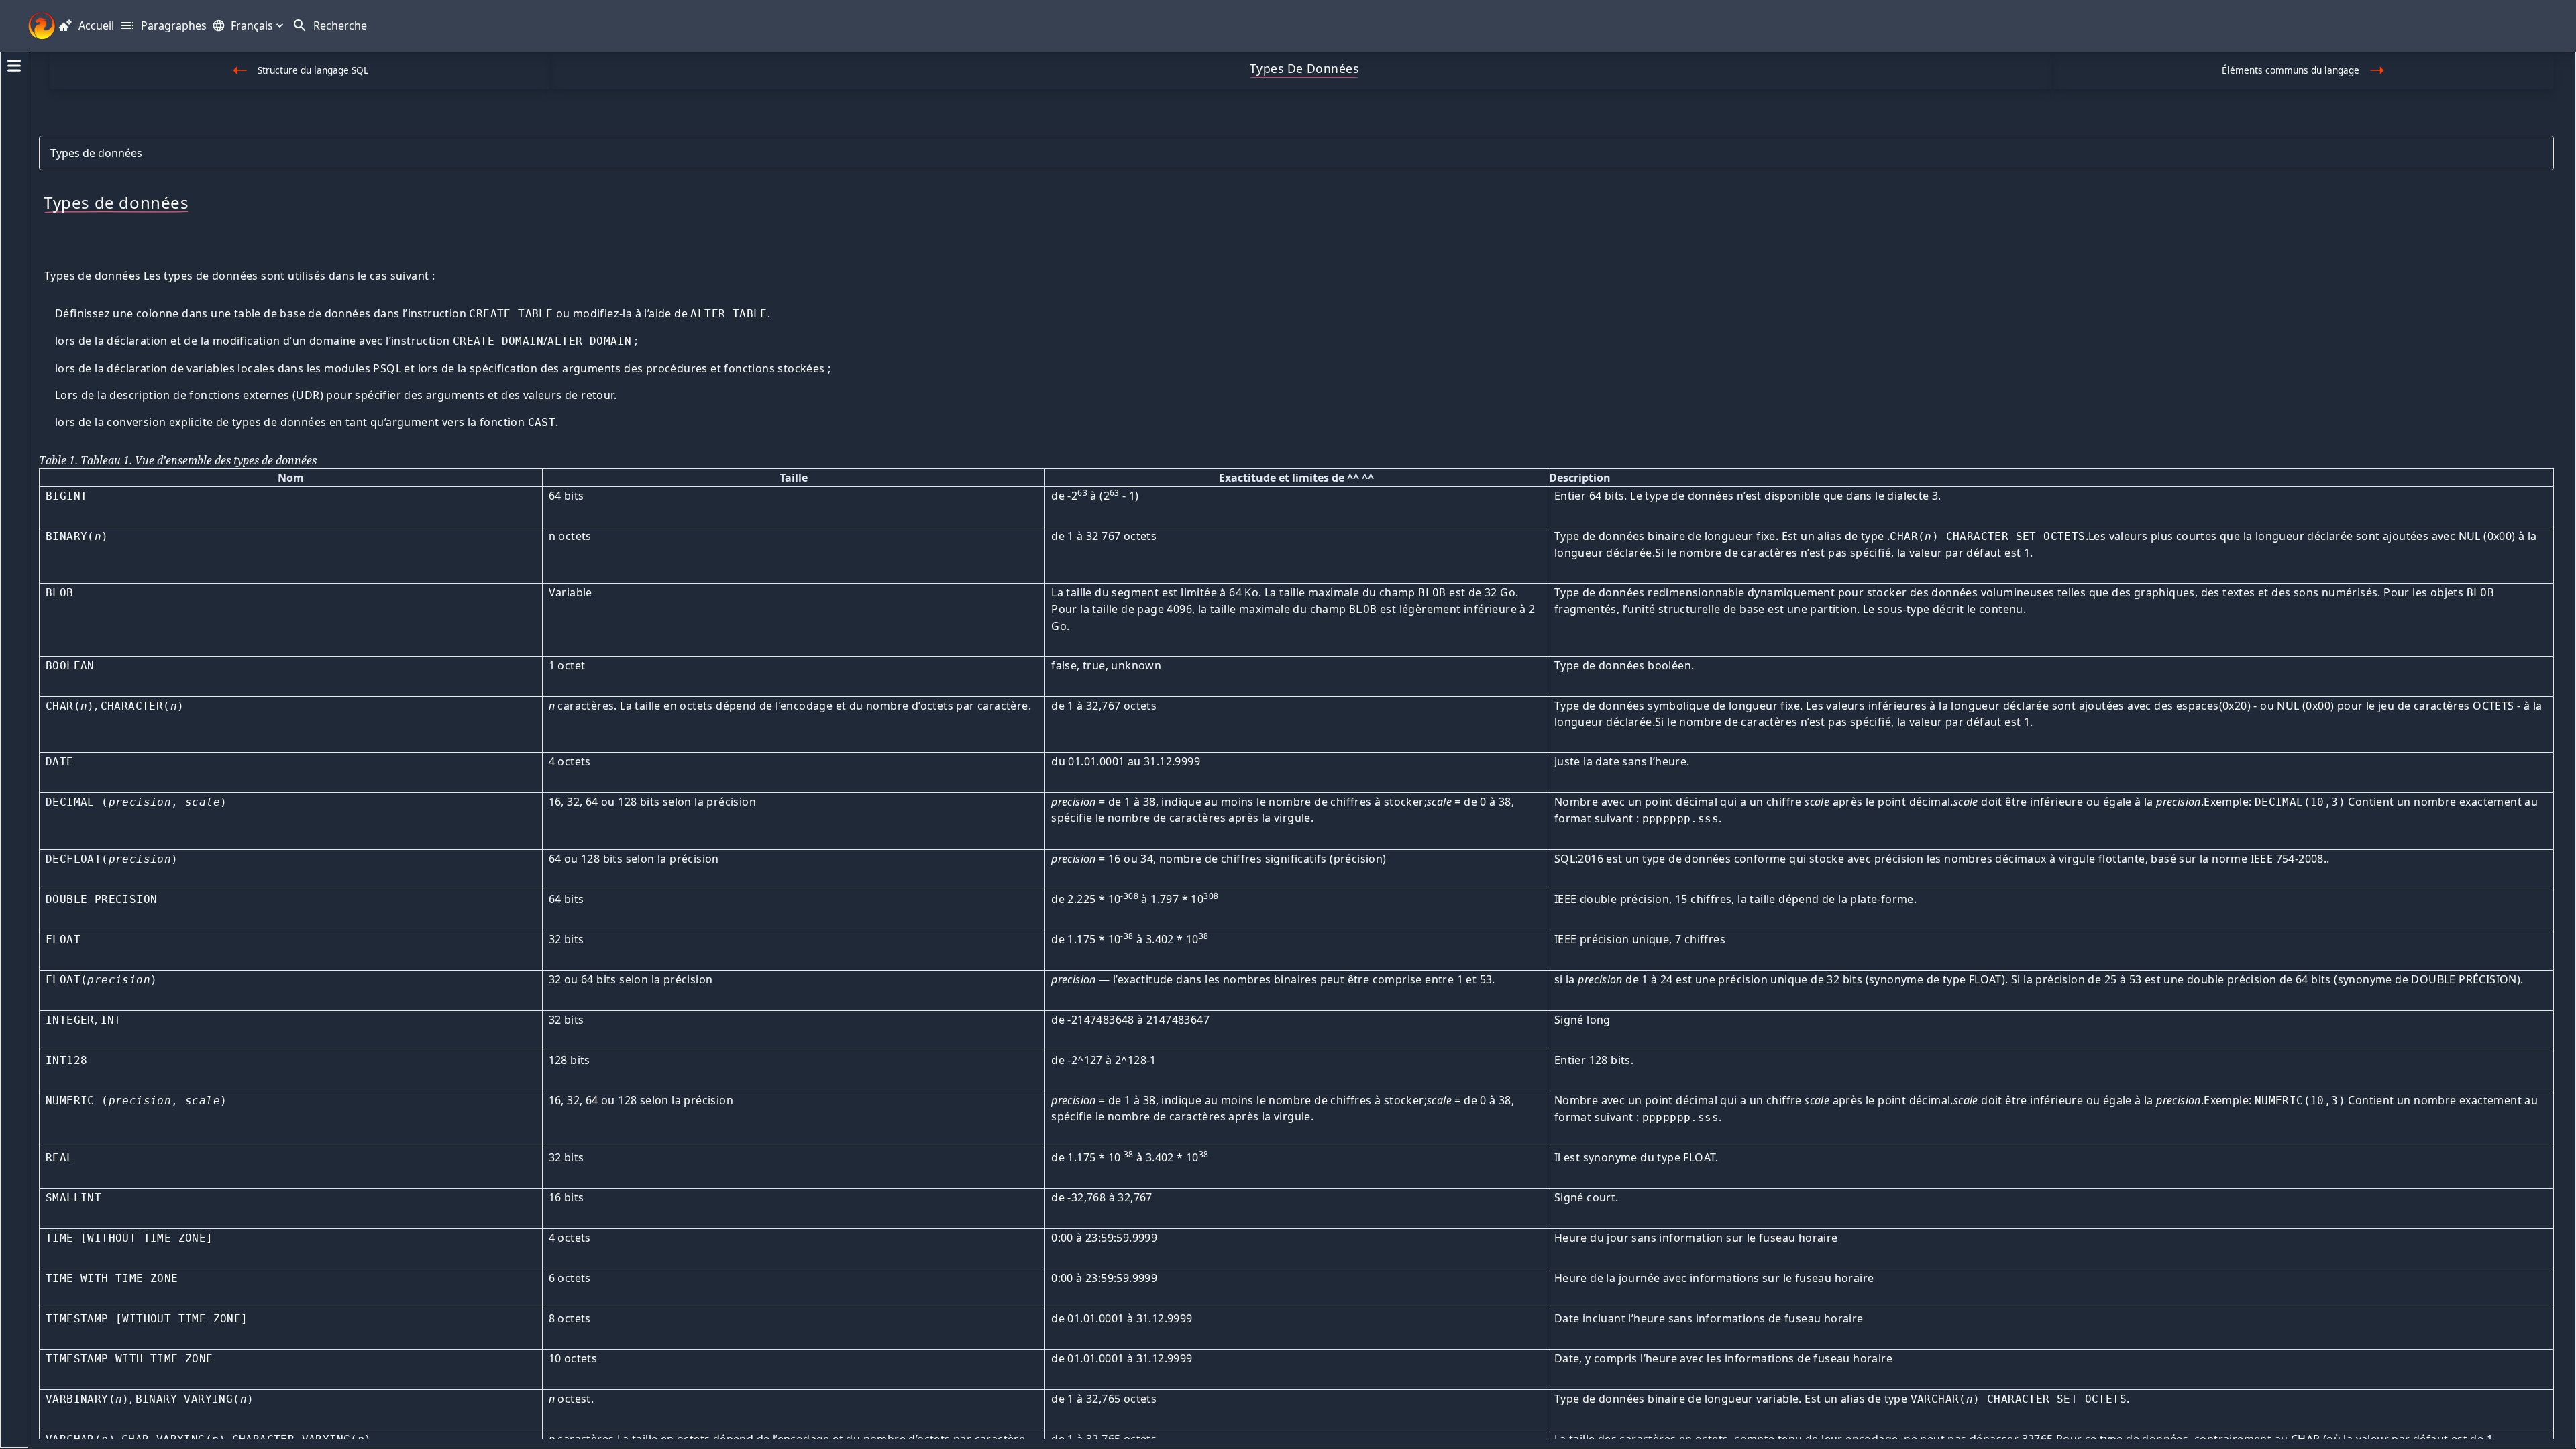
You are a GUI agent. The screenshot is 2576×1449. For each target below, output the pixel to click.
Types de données (96, 153)
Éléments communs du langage (2291, 70)
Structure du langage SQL (313, 70)
